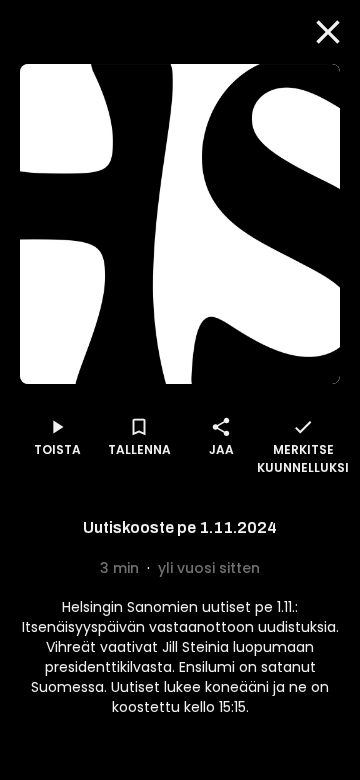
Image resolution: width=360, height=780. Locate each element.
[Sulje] (328, 32)
